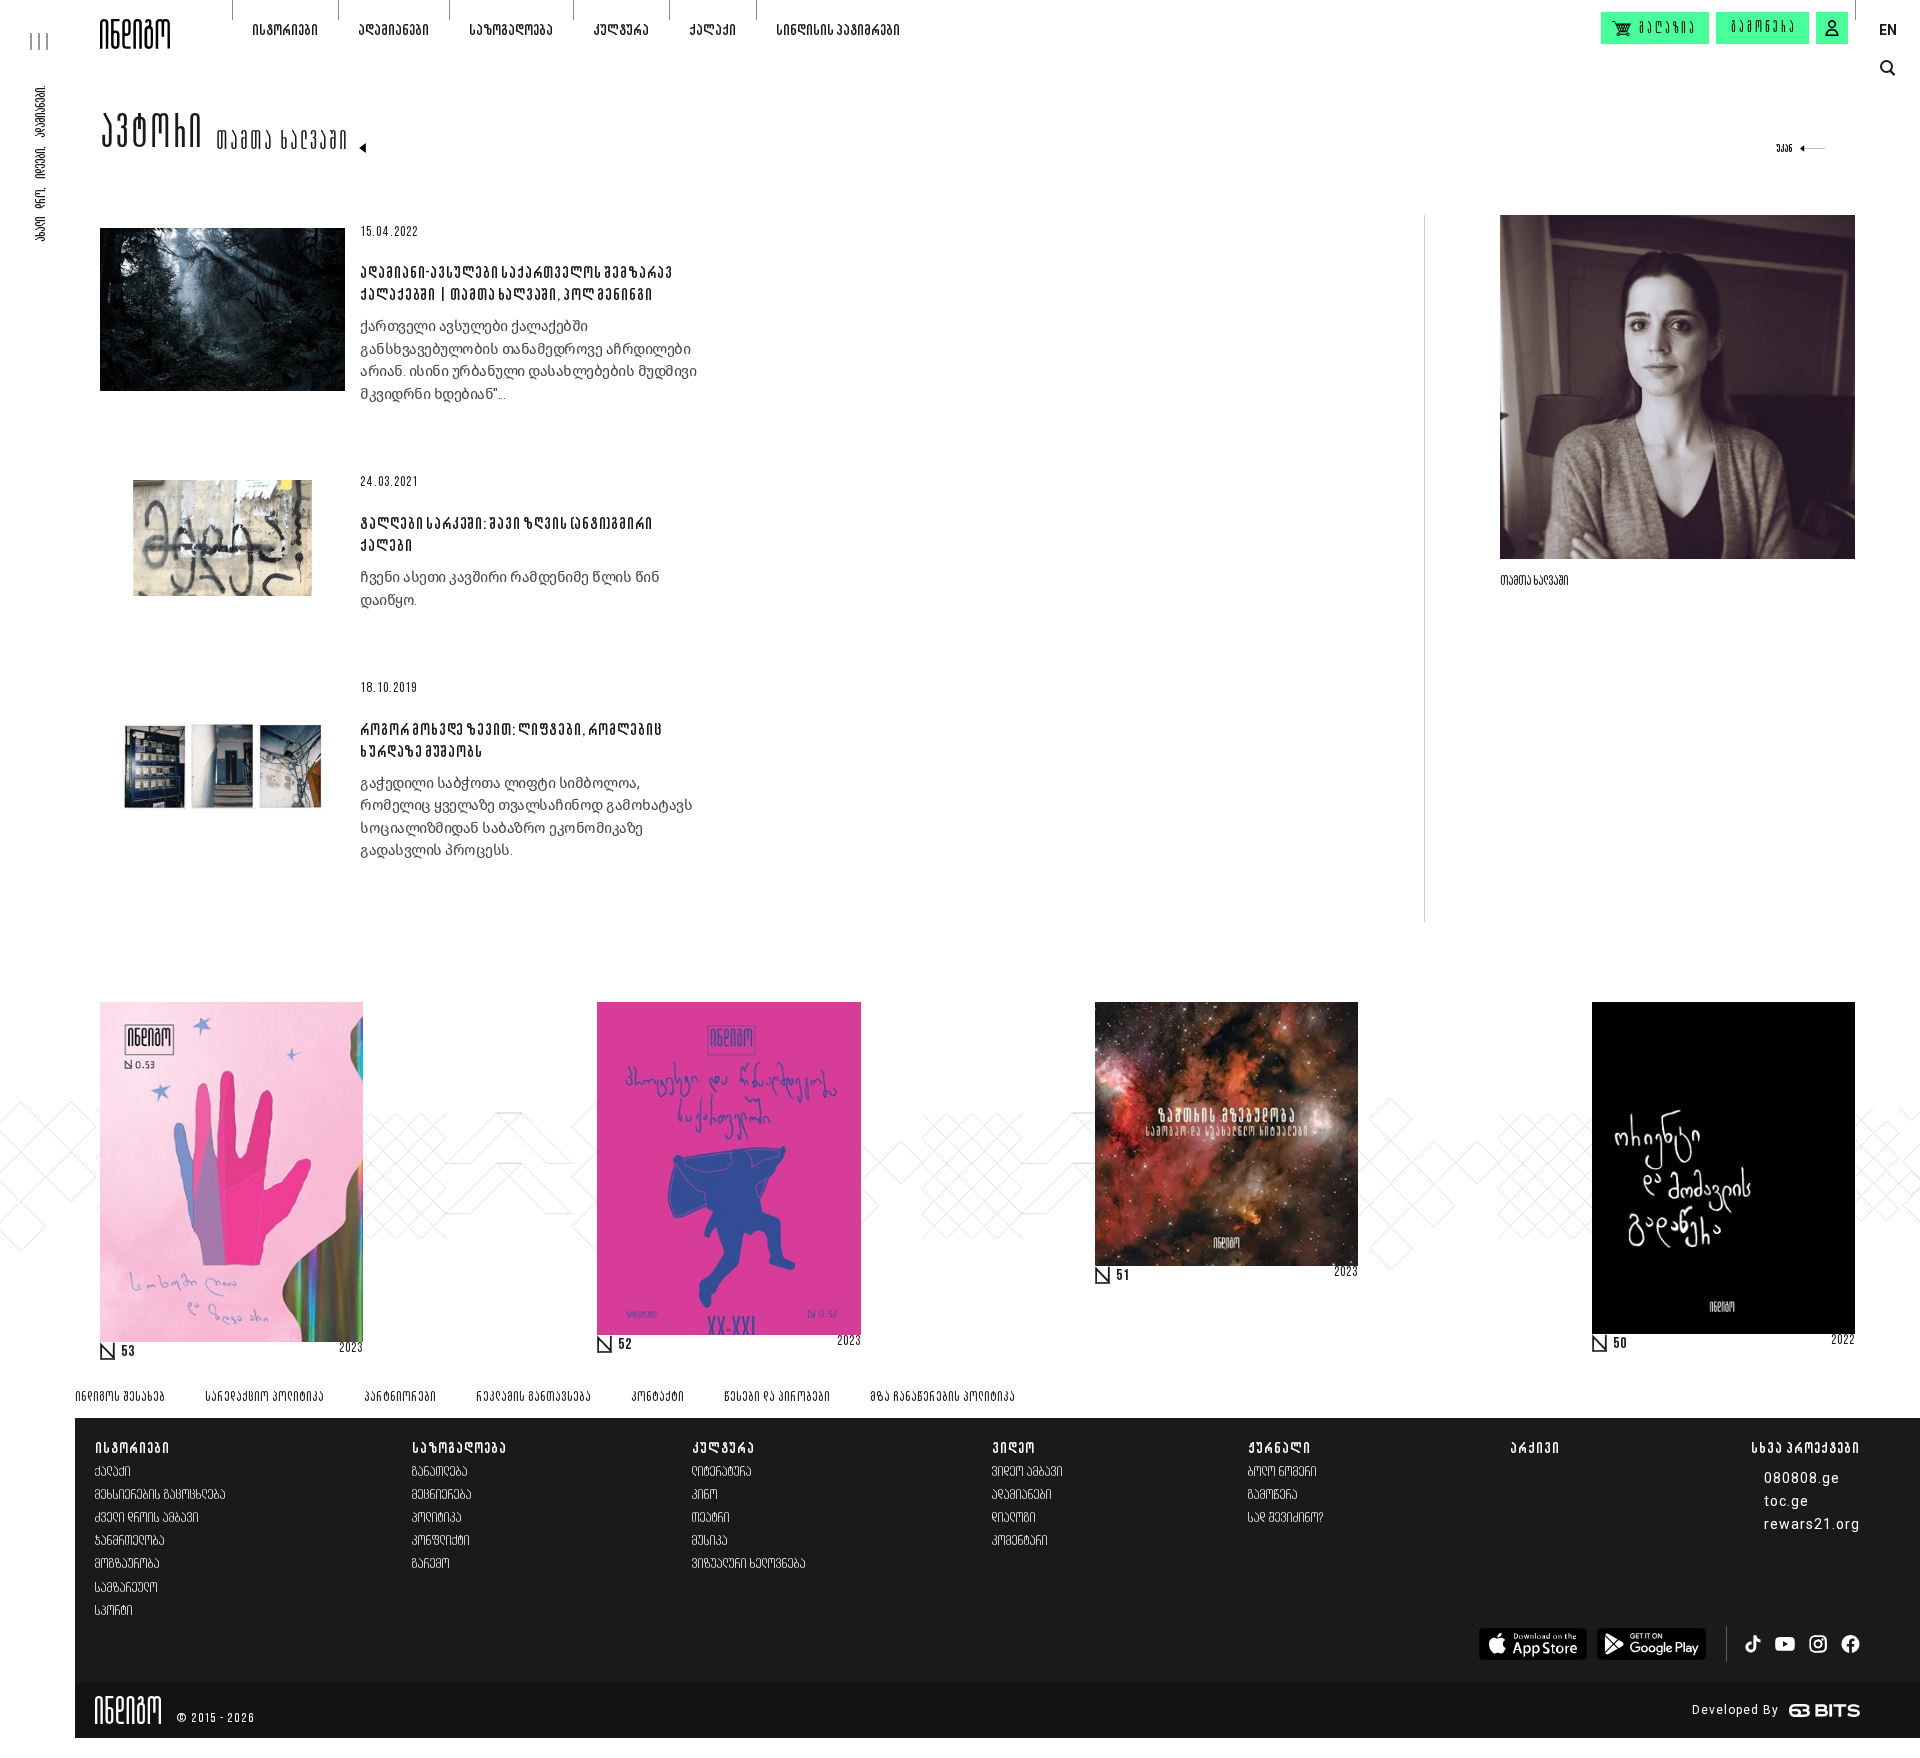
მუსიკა (710, 1541)
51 (1123, 1276)
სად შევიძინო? (1286, 1518)
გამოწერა (1764, 28)
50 (1620, 1344)
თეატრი (711, 1518)
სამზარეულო (126, 1588)
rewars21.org (1812, 1524)
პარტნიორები (400, 1397)
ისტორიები (285, 29)
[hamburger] (50, 25)
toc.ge (1786, 1501)
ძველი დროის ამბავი (147, 1518)
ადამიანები (393, 29)
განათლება (440, 1472)
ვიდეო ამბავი (1027, 1472)
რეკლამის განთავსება (533, 1397)
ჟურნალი (1279, 1447)
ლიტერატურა (722, 1472)
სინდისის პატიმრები (838, 29)
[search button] (1887, 68)
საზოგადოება (511, 29)
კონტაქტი (657, 1397)
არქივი (1535, 1447)
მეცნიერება (442, 1495)
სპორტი (114, 1611)
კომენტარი (1020, 1541)
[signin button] (1832, 28)
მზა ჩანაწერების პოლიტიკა (942, 1397)
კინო (705, 1495)
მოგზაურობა (127, 1564)
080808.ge (1802, 1478)
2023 (351, 1349)
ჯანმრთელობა (130, 1541)
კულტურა (621, 29)
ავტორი (152, 137)
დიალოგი (1014, 1518)
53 (128, 1352)
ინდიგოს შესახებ (120, 1397)
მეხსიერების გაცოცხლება (160, 1495)
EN (1888, 30)
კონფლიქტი (441, 1541)
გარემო (431, 1564)
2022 (1843, 1341)
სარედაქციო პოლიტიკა (264, 1397)
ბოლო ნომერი (1282, 1472)
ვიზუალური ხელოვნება (749, 1564)
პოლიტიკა (437, 1518)
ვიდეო (1013, 1447)
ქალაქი (712, 29)
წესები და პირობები (777, 1397)
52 (625, 1345)
